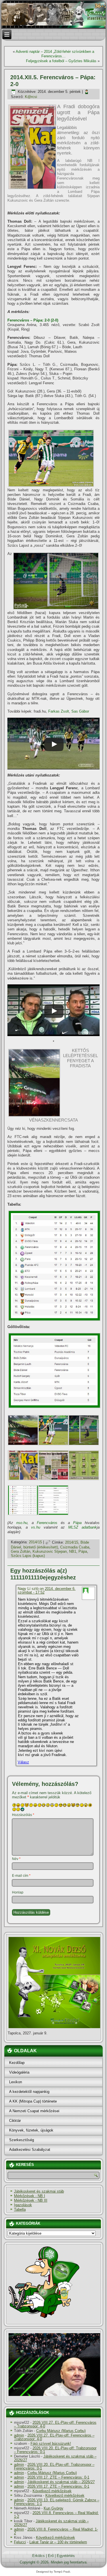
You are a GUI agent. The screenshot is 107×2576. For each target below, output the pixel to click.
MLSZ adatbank (82, 1527)
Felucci (20, 2542)
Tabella (20, 2209)
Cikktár (15, 2121)
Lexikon (16, 2082)
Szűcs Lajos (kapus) (28, 1556)
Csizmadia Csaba (75, 1547)
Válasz (23, 1762)
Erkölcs (39, 2556)
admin (19, 2435)
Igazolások (23, 2205)
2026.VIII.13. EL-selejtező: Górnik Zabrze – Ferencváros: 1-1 (57, 2502)
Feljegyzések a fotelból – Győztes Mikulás (61, 61)
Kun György (53, 2508)
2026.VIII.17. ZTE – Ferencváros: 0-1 (58, 2477)
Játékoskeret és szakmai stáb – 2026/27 (55, 2458)
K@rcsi (31, 97)
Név (16, 1859)
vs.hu (36, 1527)
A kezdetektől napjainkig (29, 2092)
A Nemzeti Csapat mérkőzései (34, 2111)
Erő (51, 2556)
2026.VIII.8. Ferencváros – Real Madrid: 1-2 (56, 2515)
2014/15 (35, 1542)
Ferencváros (47, 1523)
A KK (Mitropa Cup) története (33, 2101)
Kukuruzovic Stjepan (50, 1551)
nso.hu (22, 1523)
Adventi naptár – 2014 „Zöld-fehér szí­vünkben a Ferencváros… (55, 54)
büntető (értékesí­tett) (41, 1547)
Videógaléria (19, 2072)
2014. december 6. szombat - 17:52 (47, 1590)
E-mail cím (21, 1876)
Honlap (18, 1892)
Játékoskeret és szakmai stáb (39, 2191)
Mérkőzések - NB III (31, 2200)
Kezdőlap (17, 2063)
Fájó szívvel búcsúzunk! (51, 2444)
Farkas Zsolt (59, 711)
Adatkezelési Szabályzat (30, 2150)
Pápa (77, 1523)
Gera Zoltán (21, 1551)
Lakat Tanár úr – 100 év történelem (58, 2542)
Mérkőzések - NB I (30, 2196)
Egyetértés (66, 2556)
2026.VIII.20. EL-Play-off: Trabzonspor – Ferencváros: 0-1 (55, 2450)
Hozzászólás (23, 1815)
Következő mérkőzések (52, 2491)
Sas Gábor (80, 711)
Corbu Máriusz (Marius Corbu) (61, 2431)
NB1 (73, 1551)
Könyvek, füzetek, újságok (31, 2130)
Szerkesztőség (22, 2140)
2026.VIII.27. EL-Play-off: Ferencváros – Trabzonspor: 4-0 (55, 2424)
